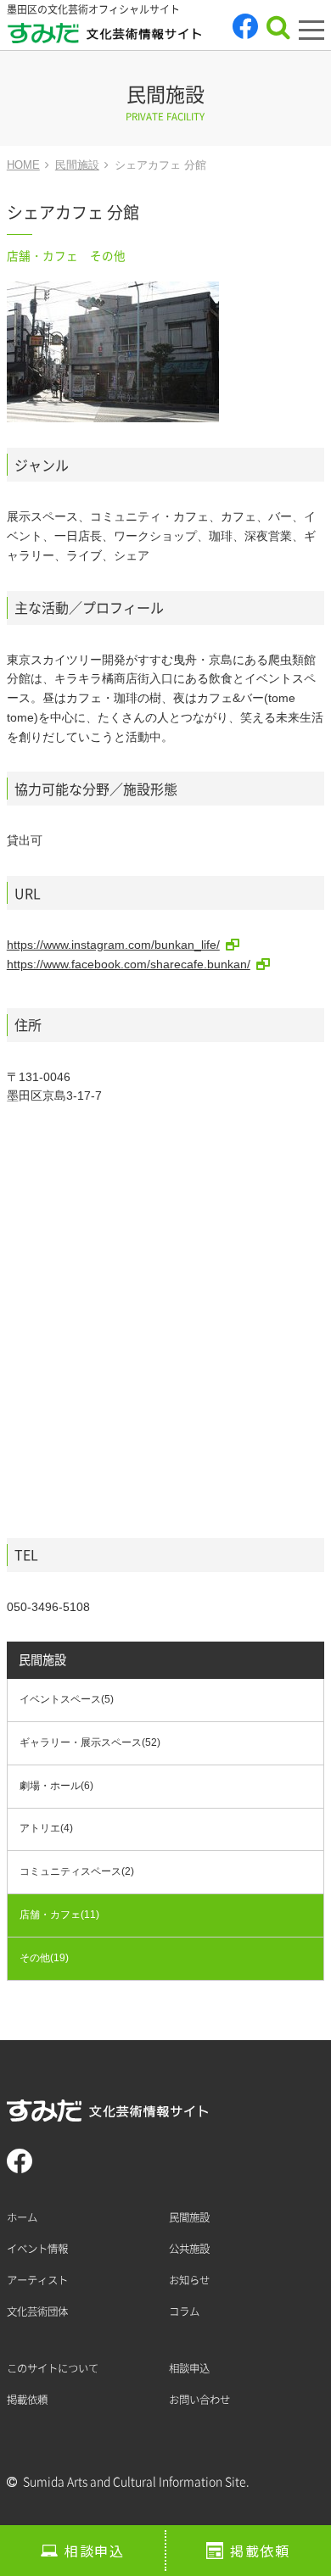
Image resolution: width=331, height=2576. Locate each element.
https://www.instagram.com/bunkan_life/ (113, 945)
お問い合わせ (199, 2400)
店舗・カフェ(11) (59, 1915)
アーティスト (37, 2280)
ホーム (22, 2217)
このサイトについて (53, 2368)
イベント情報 (37, 2249)
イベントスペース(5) (67, 1699)
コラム (184, 2311)
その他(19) (44, 1958)
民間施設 (42, 1660)
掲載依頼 (260, 2551)
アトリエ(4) (46, 1828)
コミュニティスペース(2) (77, 1871)
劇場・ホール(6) (56, 1786)
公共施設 (189, 2249)
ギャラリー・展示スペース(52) (90, 1742)
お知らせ (189, 2280)
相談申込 (94, 2551)
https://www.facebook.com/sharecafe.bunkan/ (129, 964)
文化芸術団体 (37, 2311)
